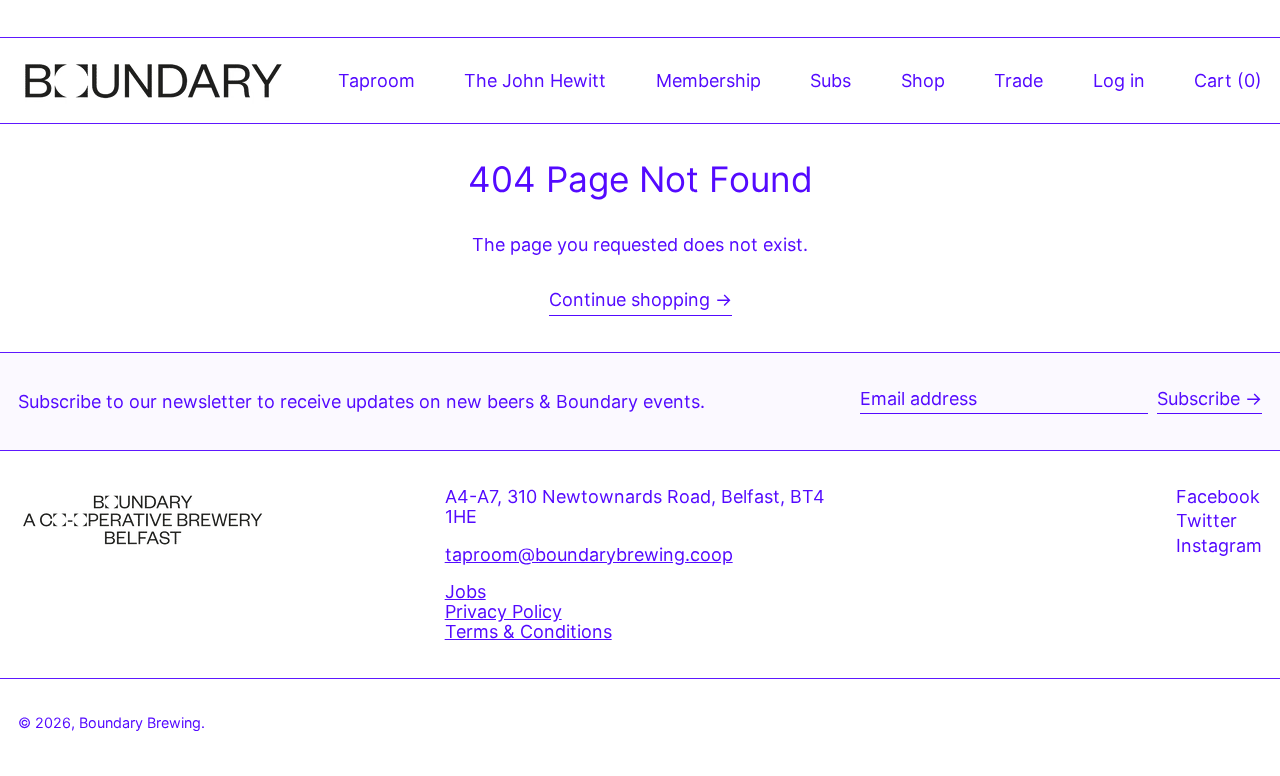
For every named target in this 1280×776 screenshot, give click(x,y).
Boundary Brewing (140, 722)
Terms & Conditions (528, 631)
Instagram (1219, 546)
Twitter (1206, 521)
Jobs (465, 591)
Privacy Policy (503, 611)
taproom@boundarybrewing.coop (589, 554)
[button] (1228, 80)
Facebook (1218, 497)
